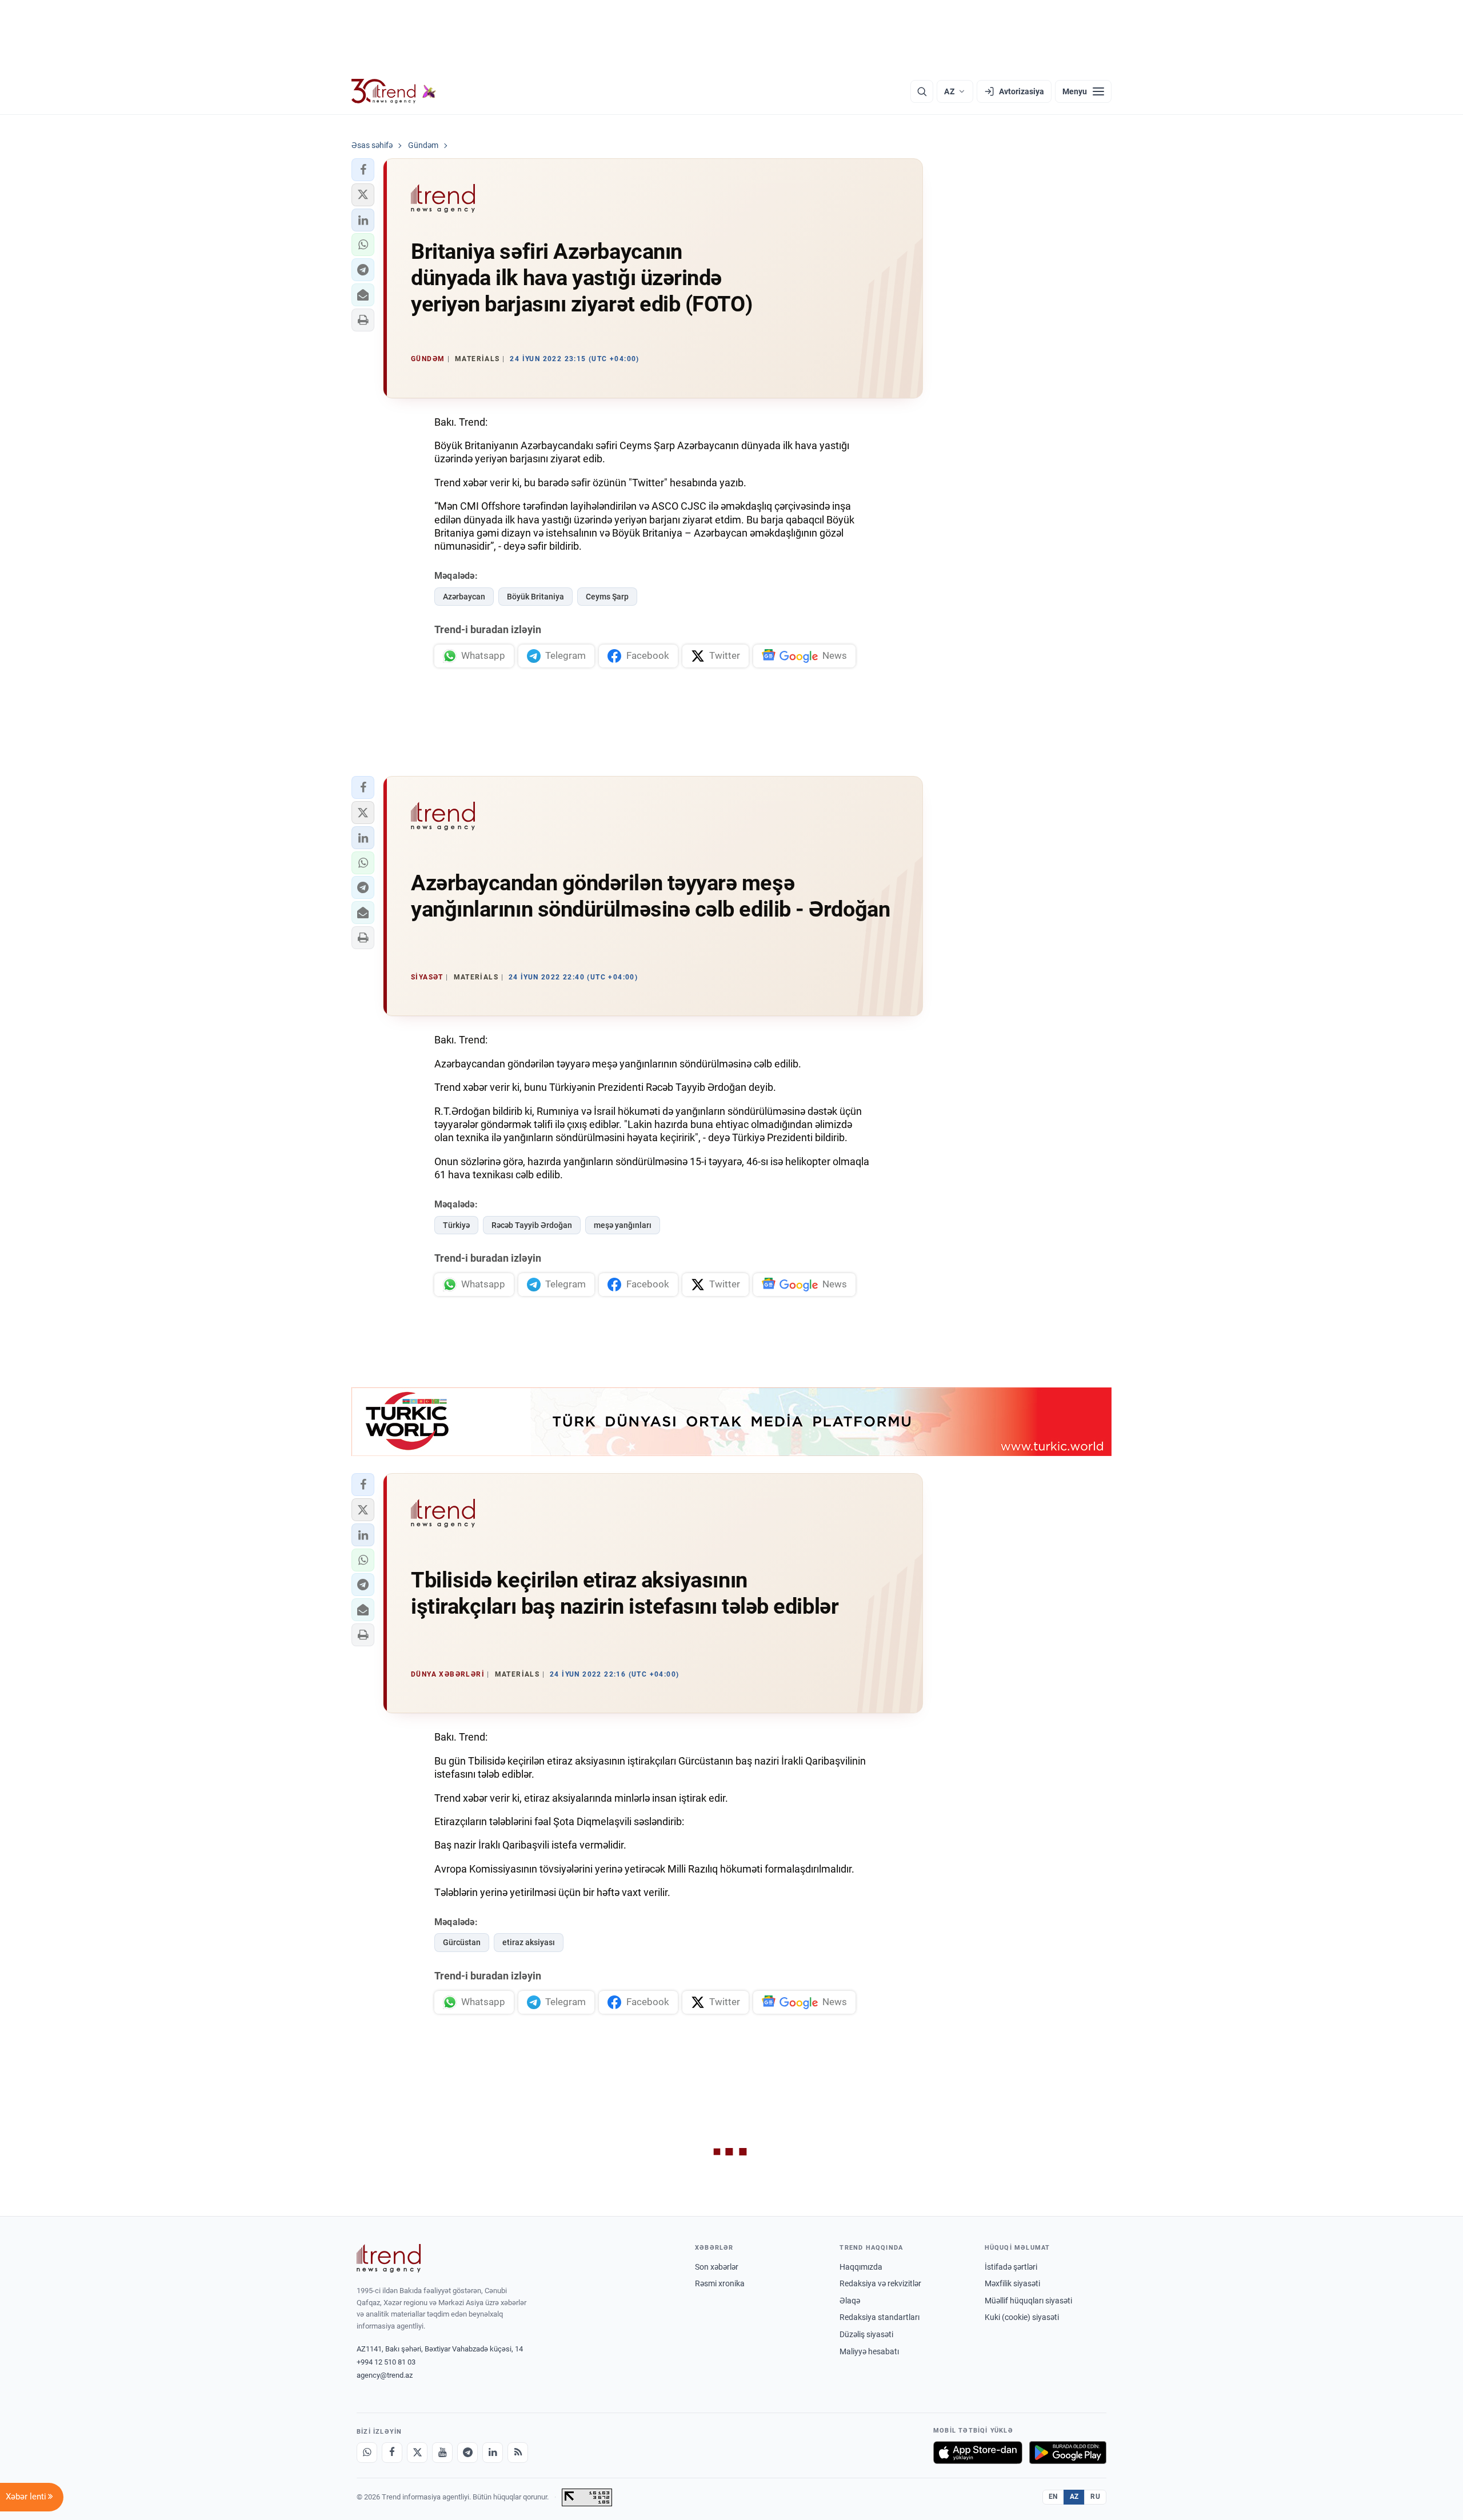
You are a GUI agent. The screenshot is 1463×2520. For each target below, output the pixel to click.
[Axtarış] (922, 91)
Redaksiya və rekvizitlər (880, 2283)
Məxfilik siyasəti (1012, 2283)
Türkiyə (456, 1225)
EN (1053, 2497)
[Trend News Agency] (389, 2258)
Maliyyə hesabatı (869, 2351)
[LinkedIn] (493, 2453)
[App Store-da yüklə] (978, 2453)
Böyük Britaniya (535, 597)
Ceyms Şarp (607, 597)
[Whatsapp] (367, 2453)
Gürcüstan (462, 1942)
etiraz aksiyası (529, 1942)
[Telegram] (467, 2453)
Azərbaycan (464, 597)
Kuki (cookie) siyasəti (1022, 2317)
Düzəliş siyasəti (866, 2334)
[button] (363, 170)
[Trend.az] (394, 91)
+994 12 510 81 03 (386, 2362)
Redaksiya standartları (880, 2317)
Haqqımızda (861, 2267)
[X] (417, 2453)
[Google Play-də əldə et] (1068, 2453)
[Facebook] (392, 2453)
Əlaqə (850, 2301)
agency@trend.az (385, 2375)
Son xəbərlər (717, 2267)
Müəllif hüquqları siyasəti (1028, 2301)
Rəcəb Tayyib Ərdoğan (532, 1225)
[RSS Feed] (518, 2453)
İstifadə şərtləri (1011, 2267)
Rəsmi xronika (720, 2283)
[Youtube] (442, 2453)
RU (1095, 2497)
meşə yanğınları (623, 1225)
